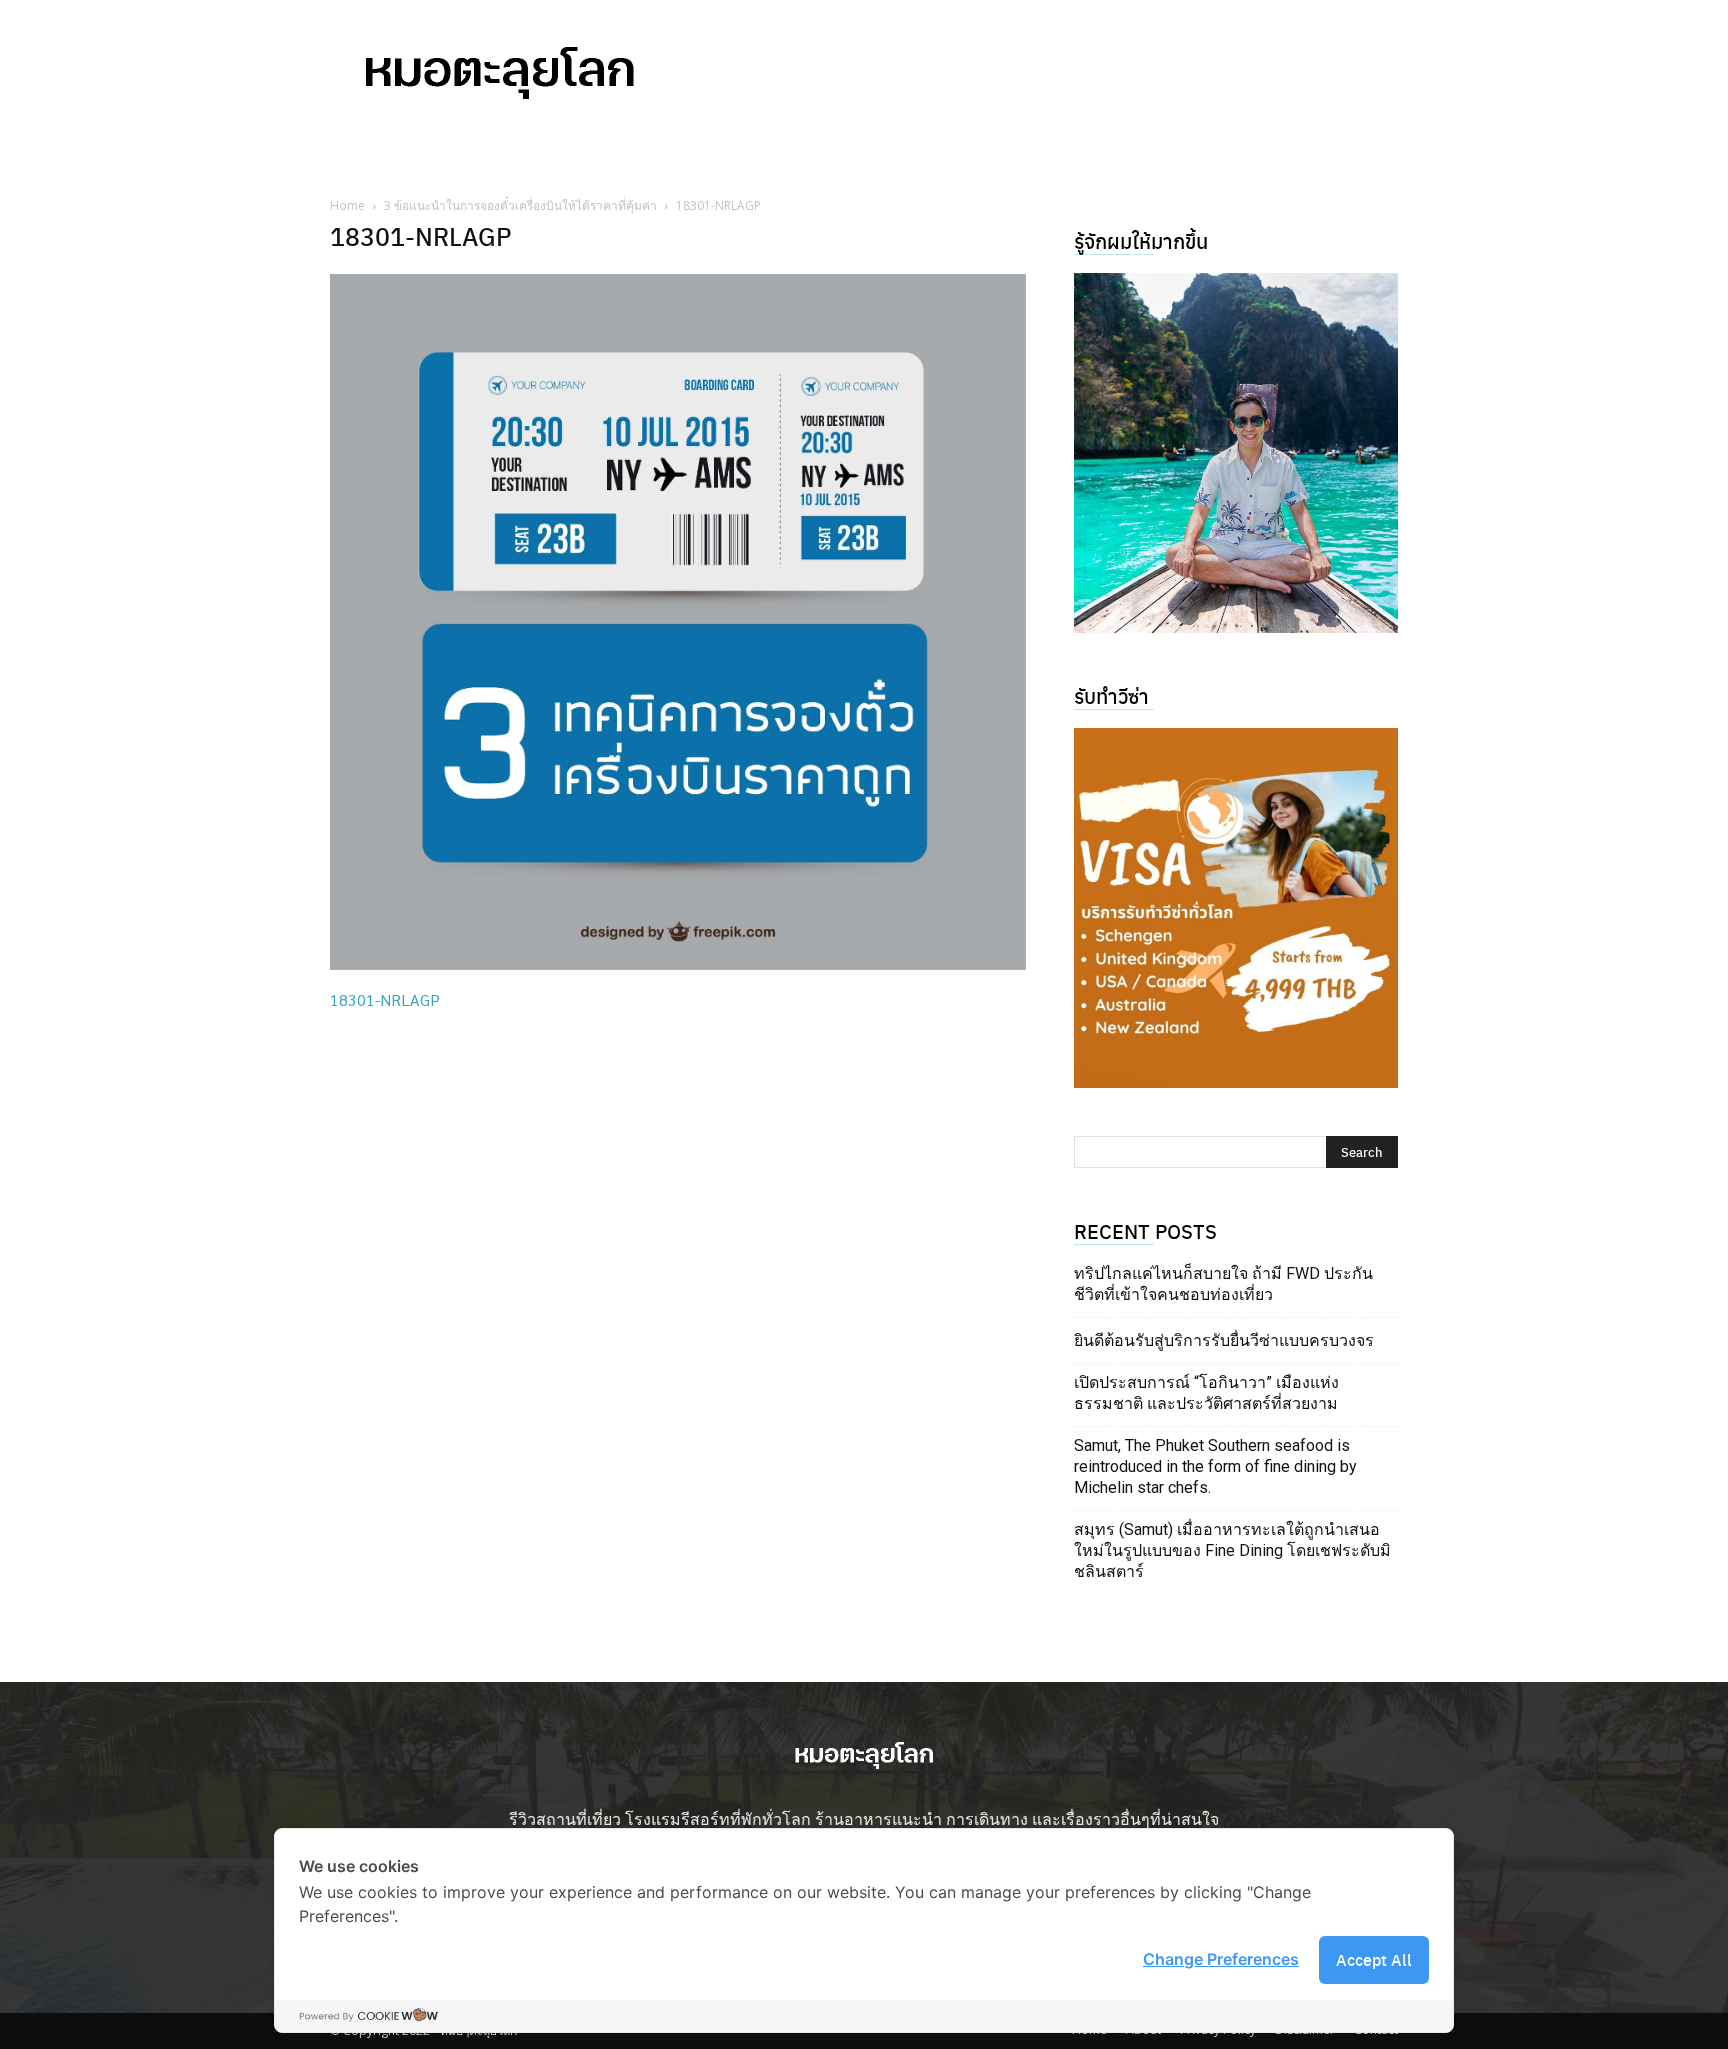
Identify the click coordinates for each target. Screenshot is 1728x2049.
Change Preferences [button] (1221, 1959)
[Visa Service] (1236, 908)
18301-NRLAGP (385, 999)
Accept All (1374, 1959)
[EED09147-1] (1236, 453)
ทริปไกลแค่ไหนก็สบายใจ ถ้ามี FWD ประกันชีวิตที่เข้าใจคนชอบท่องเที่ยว (1223, 1284)
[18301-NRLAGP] (678, 963)
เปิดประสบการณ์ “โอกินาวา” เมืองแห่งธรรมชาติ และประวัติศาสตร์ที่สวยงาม (1206, 1393)
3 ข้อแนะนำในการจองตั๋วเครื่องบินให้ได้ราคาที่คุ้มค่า (520, 205)
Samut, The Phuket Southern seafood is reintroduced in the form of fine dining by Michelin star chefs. (1215, 1466)
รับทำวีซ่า (1111, 695)
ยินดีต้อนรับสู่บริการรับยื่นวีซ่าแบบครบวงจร (1224, 1340)
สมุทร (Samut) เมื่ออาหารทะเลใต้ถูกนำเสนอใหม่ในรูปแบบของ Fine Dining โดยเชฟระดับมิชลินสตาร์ (1232, 1550)
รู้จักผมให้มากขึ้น (1141, 240)
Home (347, 205)
